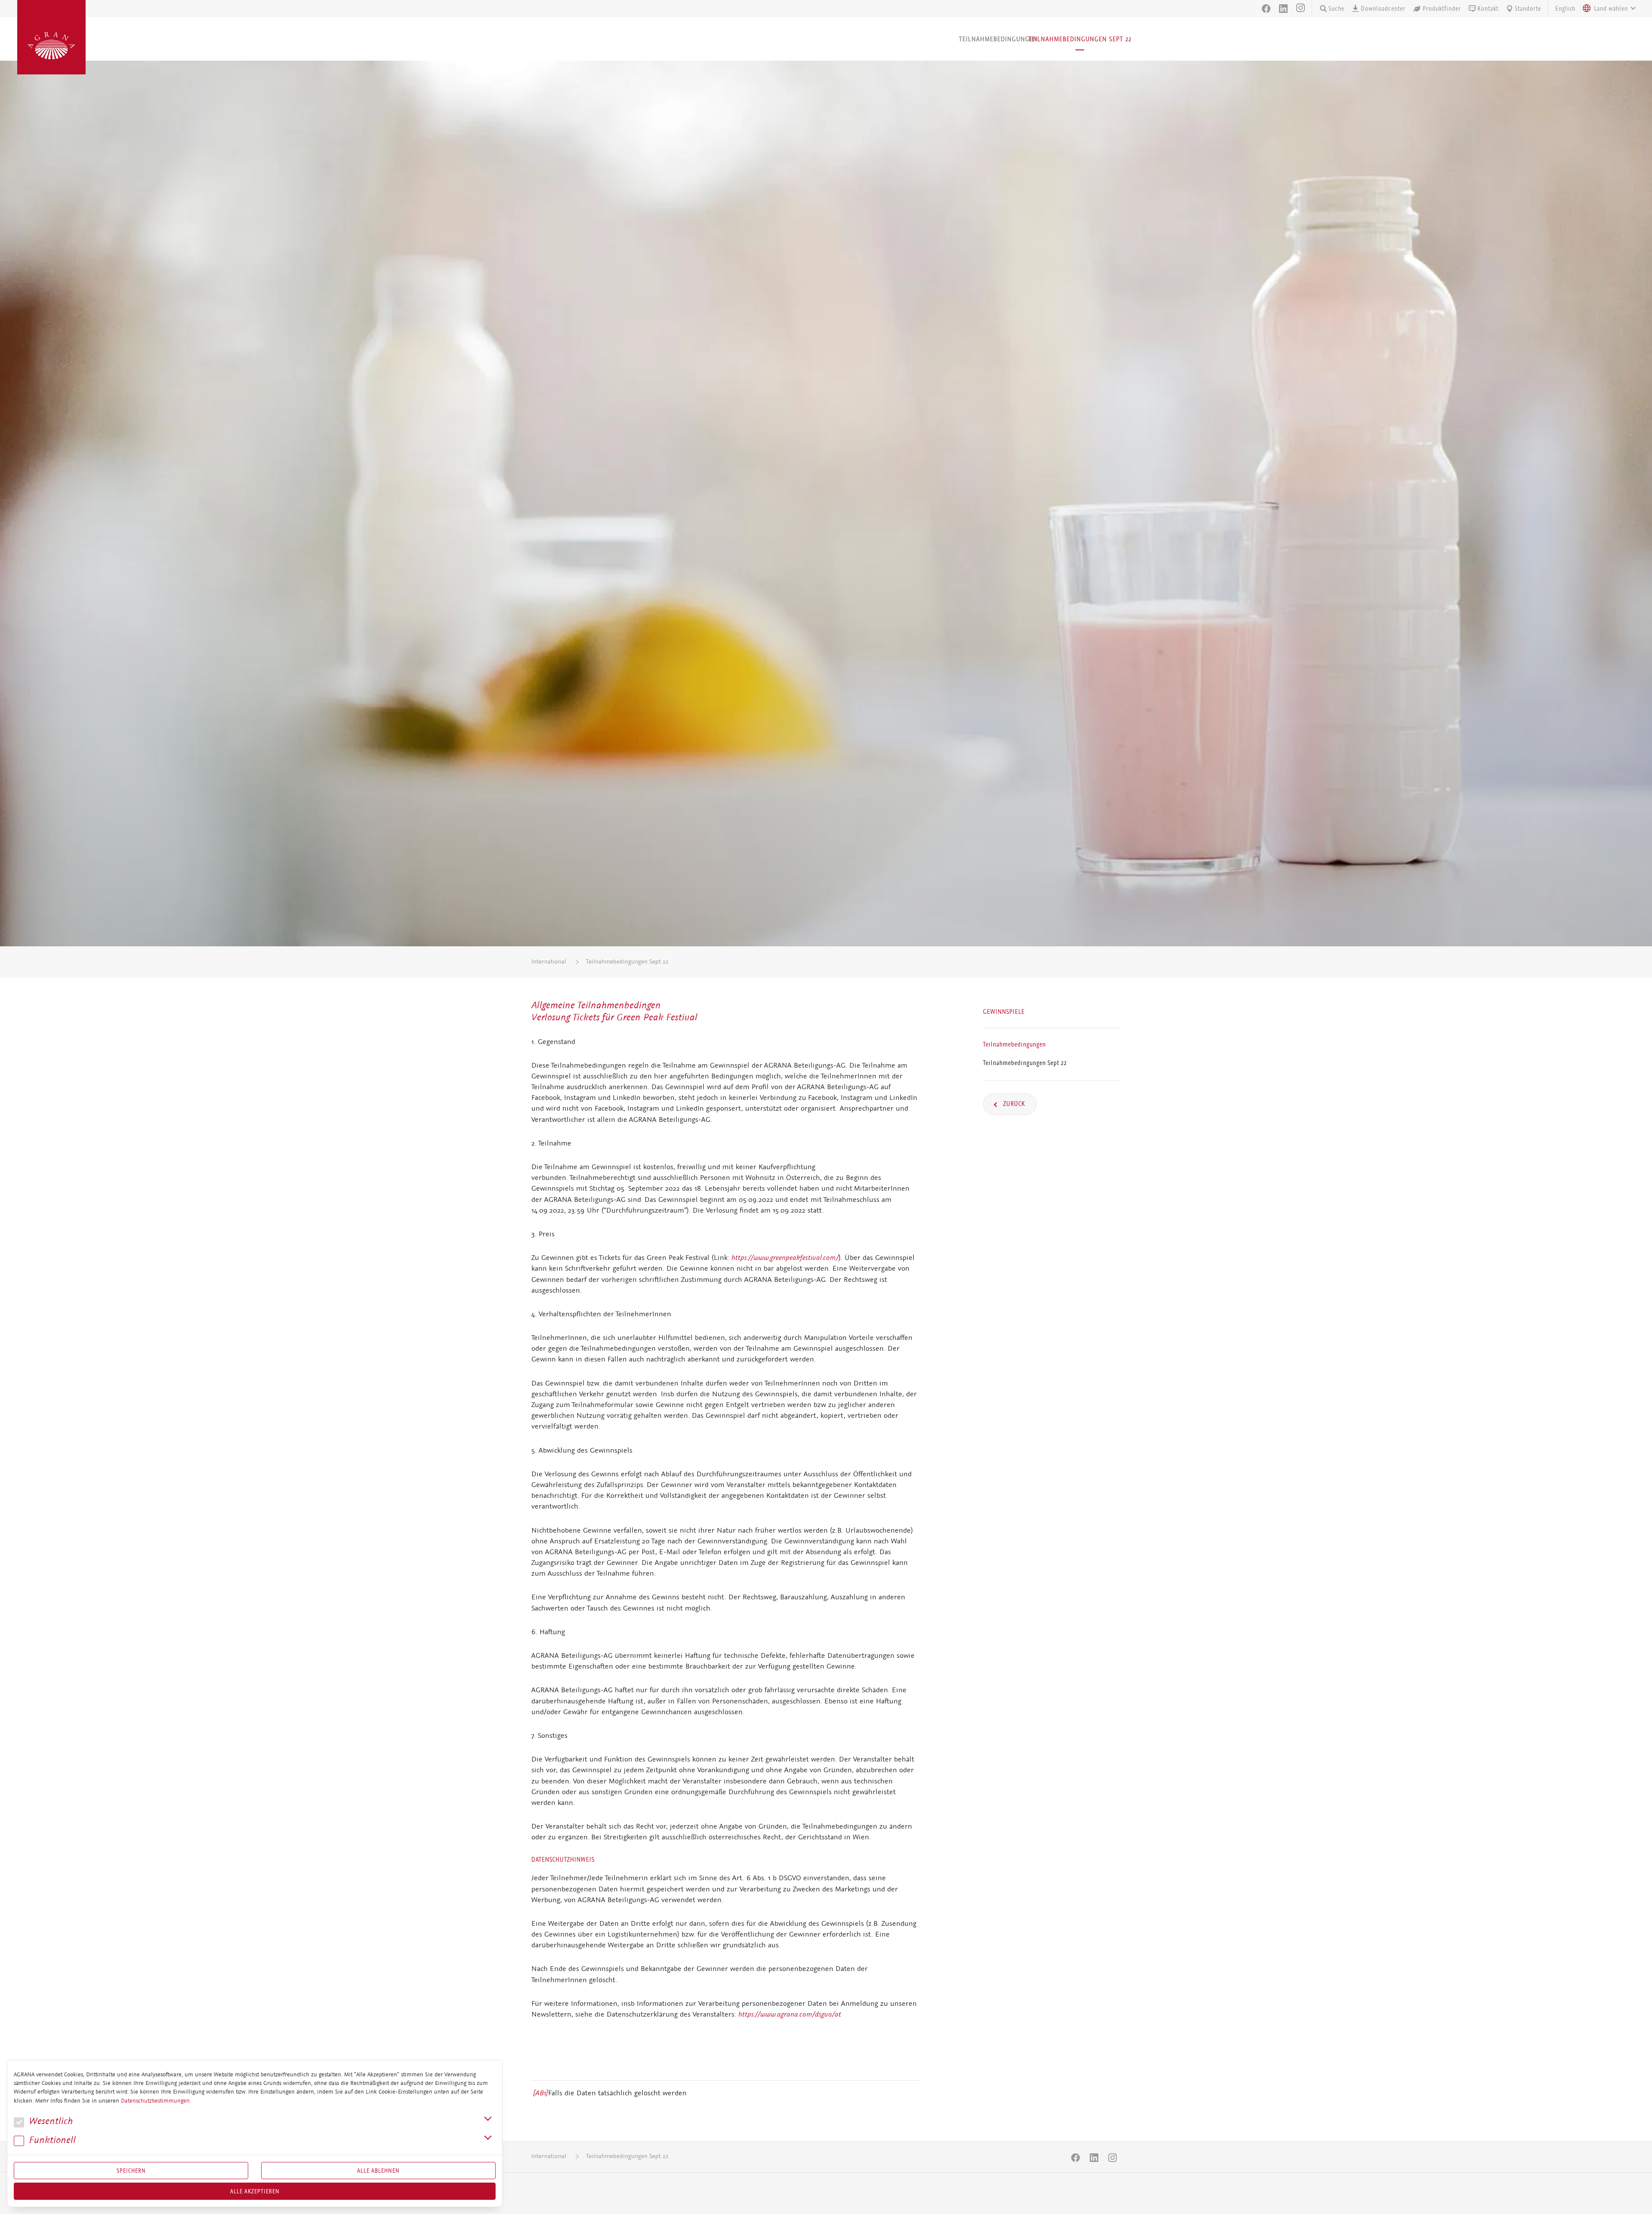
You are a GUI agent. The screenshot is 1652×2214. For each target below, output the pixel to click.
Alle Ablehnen (378, 2171)
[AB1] (541, 2093)
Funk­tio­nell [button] (51, 2140)
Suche (1336, 9)
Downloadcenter (1383, 9)
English (1565, 9)
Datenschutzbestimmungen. (156, 2101)
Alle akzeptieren (255, 2191)
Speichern (131, 2171)
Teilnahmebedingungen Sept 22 (1080, 39)
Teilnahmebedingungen (998, 39)
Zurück (1013, 1104)
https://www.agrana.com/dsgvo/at (790, 2014)
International (549, 962)
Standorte (1528, 9)
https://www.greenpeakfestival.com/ (785, 1257)
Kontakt (1488, 9)
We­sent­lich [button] (49, 2121)
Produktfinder (1442, 9)
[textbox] (1611, 9)
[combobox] (1607, 9)
